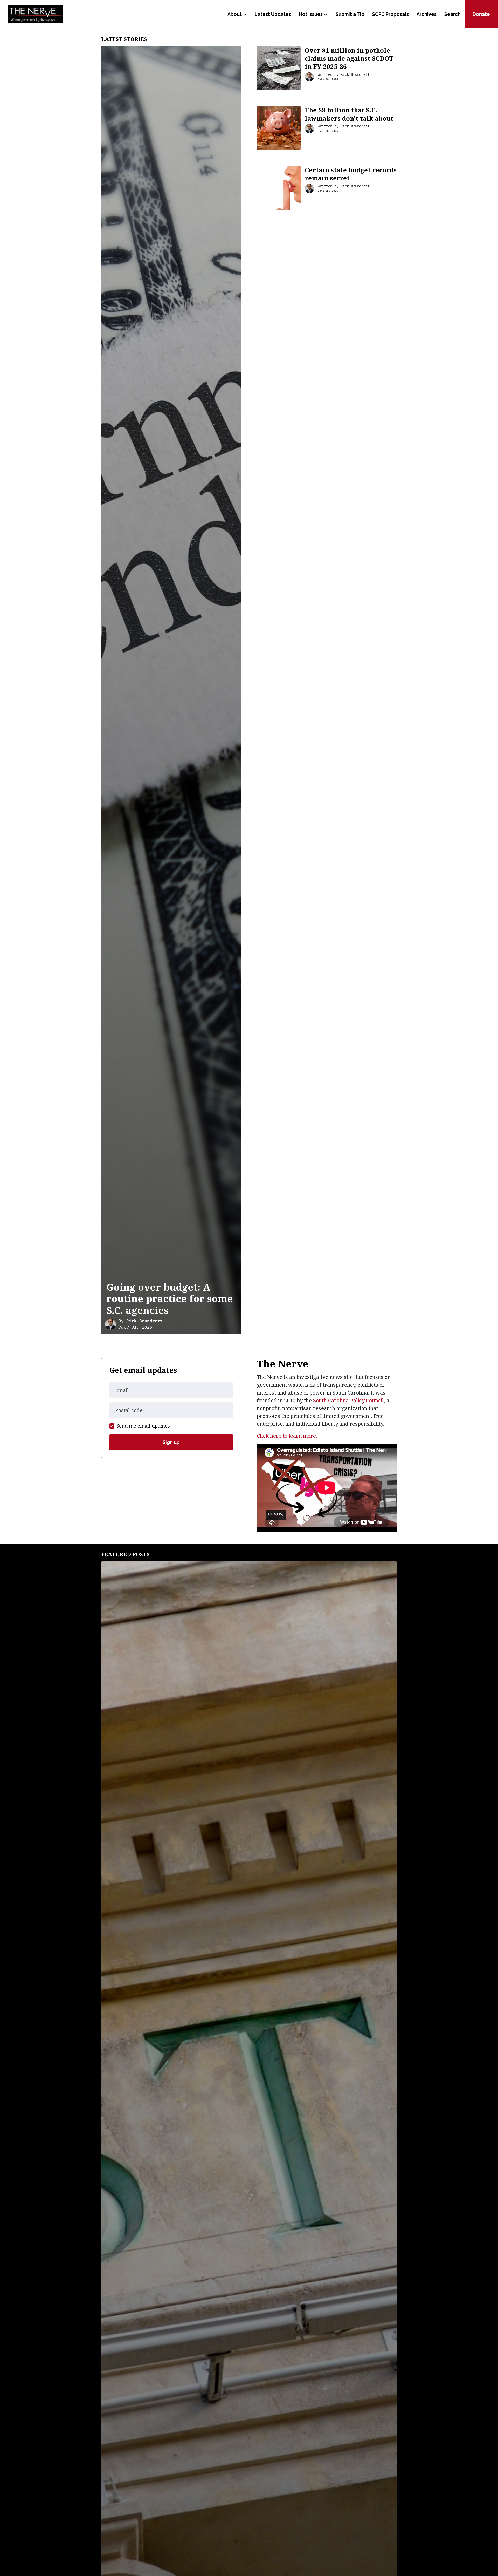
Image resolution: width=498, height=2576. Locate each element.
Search (452, 14)
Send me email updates (143, 1426)
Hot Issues (311, 14)
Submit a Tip (350, 14)
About (235, 14)
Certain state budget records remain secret (351, 174)
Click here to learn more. (287, 1436)
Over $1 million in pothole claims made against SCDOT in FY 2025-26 (349, 58)
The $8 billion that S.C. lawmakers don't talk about (349, 114)
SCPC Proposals (390, 14)
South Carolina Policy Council (348, 1400)
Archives (427, 14)
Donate (481, 14)
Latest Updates (273, 14)
